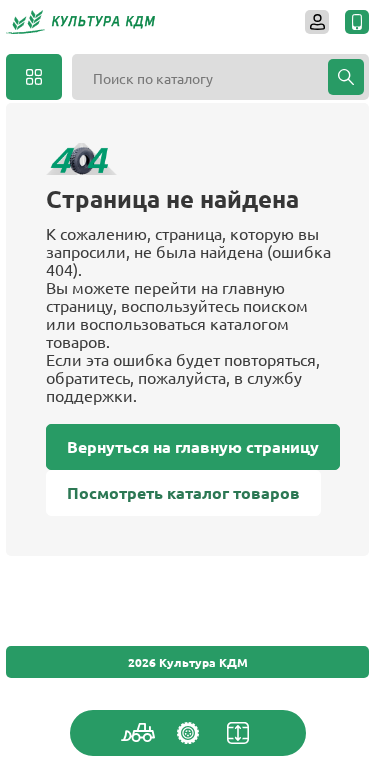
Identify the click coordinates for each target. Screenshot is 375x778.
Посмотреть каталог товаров (183, 492)
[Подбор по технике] (138, 733)
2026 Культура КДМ (188, 662)
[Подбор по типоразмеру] (238, 733)
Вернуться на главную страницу (193, 446)
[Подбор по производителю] (188, 733)
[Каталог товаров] (34, 77)
